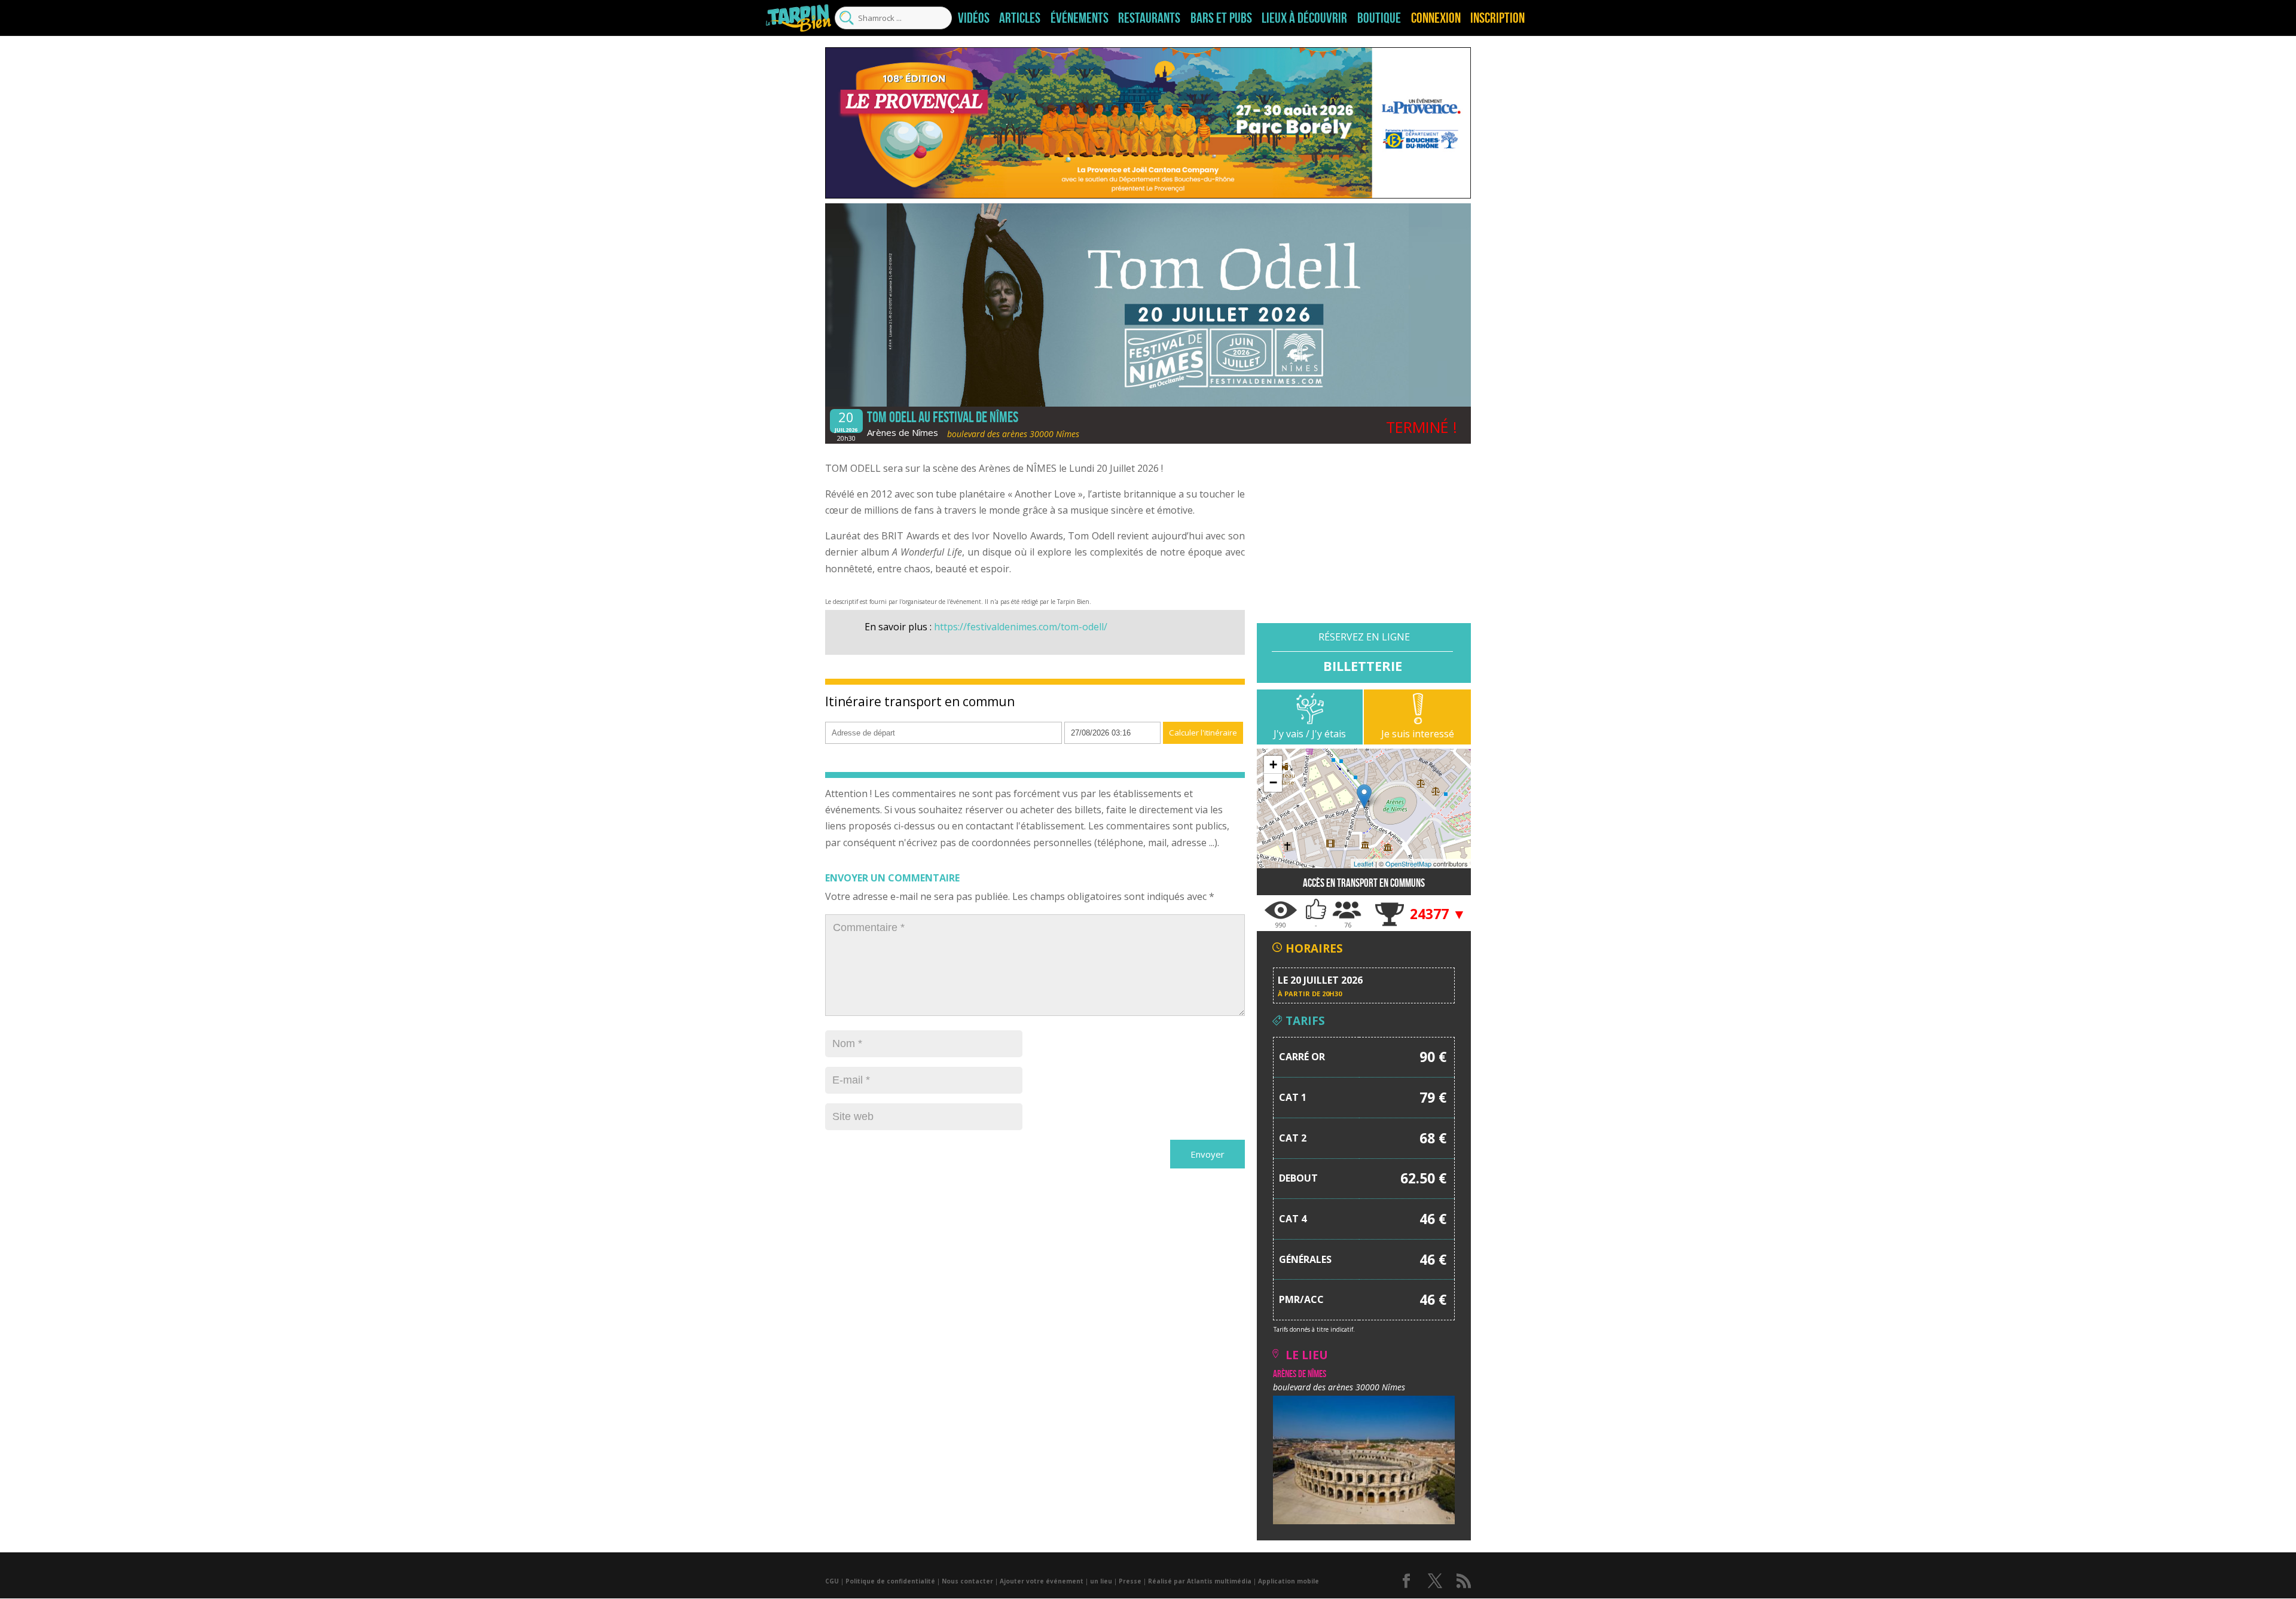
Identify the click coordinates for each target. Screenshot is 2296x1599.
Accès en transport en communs (1364, 883)
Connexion (1436, 18)
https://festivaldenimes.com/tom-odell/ (1021, 627)
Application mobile (1289, 1581)
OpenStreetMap (1408, 863)
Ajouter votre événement (1042, 1581)
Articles (1020, 18)
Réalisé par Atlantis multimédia (1200, 1581)
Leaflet (1364, 863)
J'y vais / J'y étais (1310, 734)
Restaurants (1149, 18)
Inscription (1497, 18)
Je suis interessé (1418, 734)
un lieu (1101, 1581)
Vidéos (974, 18)
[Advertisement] (1364, 539)
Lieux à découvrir (1304, 18)
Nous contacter (967, 1581)
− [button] (1273, 782)
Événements (1080, 18)
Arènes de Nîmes (903, 432)
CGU (832, 1581)
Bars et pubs (1221, 18)
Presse (1130, 1581)
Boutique (1379, 18)
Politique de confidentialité (890, 1581)
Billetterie (1363, 665)
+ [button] (1273, 765)
